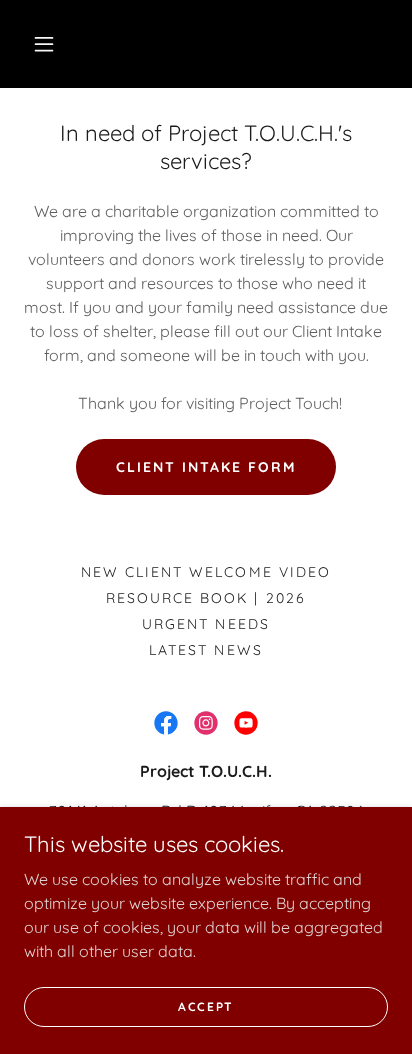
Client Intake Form (206, 467)
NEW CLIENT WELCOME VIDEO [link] (205, 572)
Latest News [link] (205, 650)
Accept (206, 1006)
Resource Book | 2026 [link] (205, 598)
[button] (44, 44)
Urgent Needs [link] (205, 624)
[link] (166, 723)
